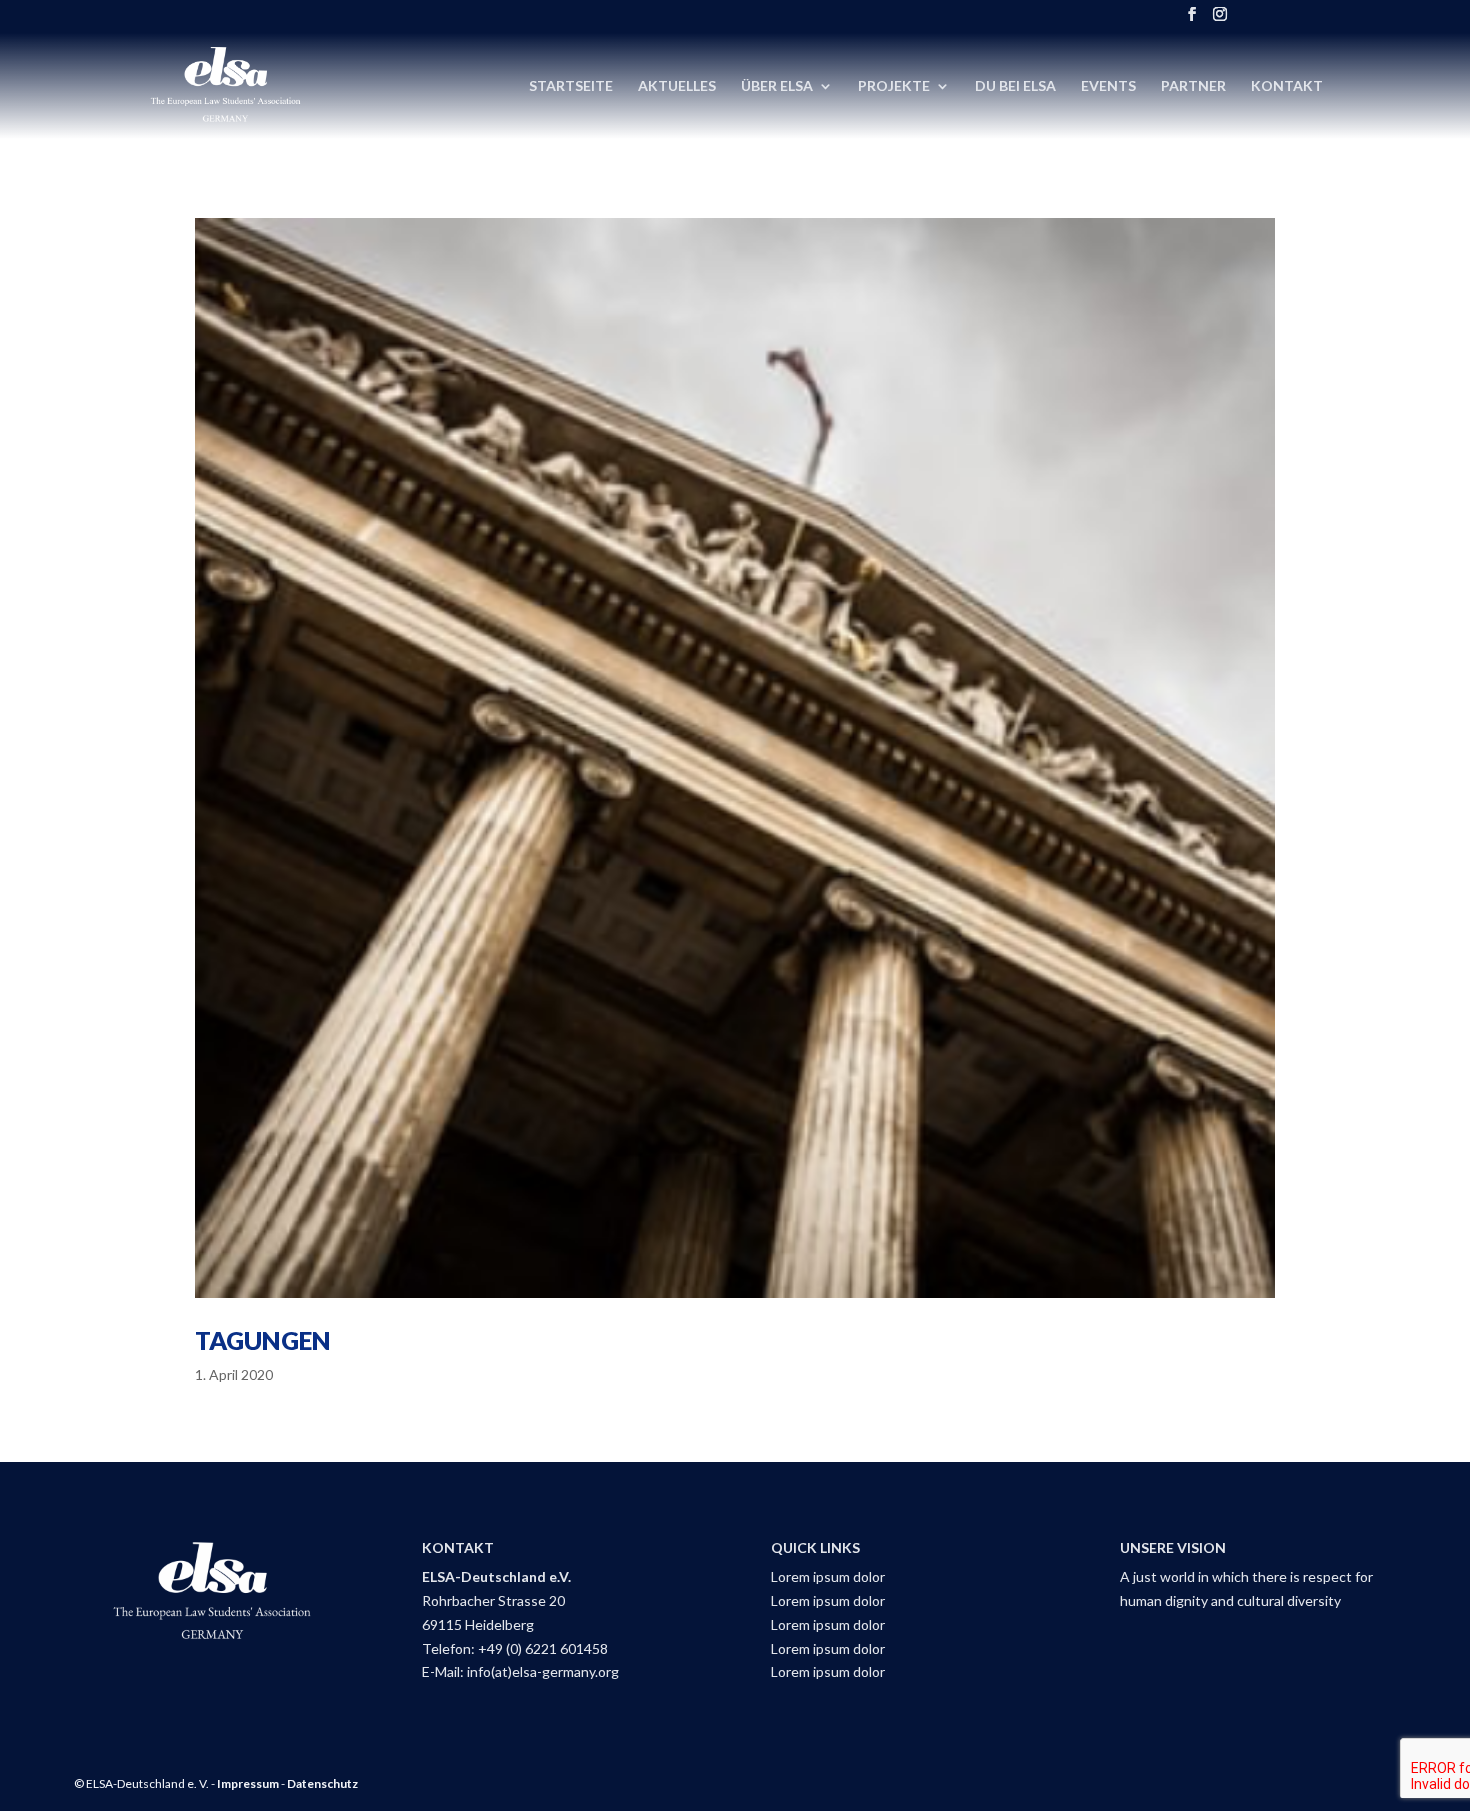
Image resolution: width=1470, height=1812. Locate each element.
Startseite (571, 86)
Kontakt (1287, 86)
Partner (1193, 86)
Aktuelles (677, 86)
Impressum (248, 1783)
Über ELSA (777, 86)
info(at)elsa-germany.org (543, 1671)
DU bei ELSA (1015, 86)
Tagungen (263, 1340)
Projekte (894, 86)
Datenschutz (322, 1783)
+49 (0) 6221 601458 (543, 1648)
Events (1108, 86)
